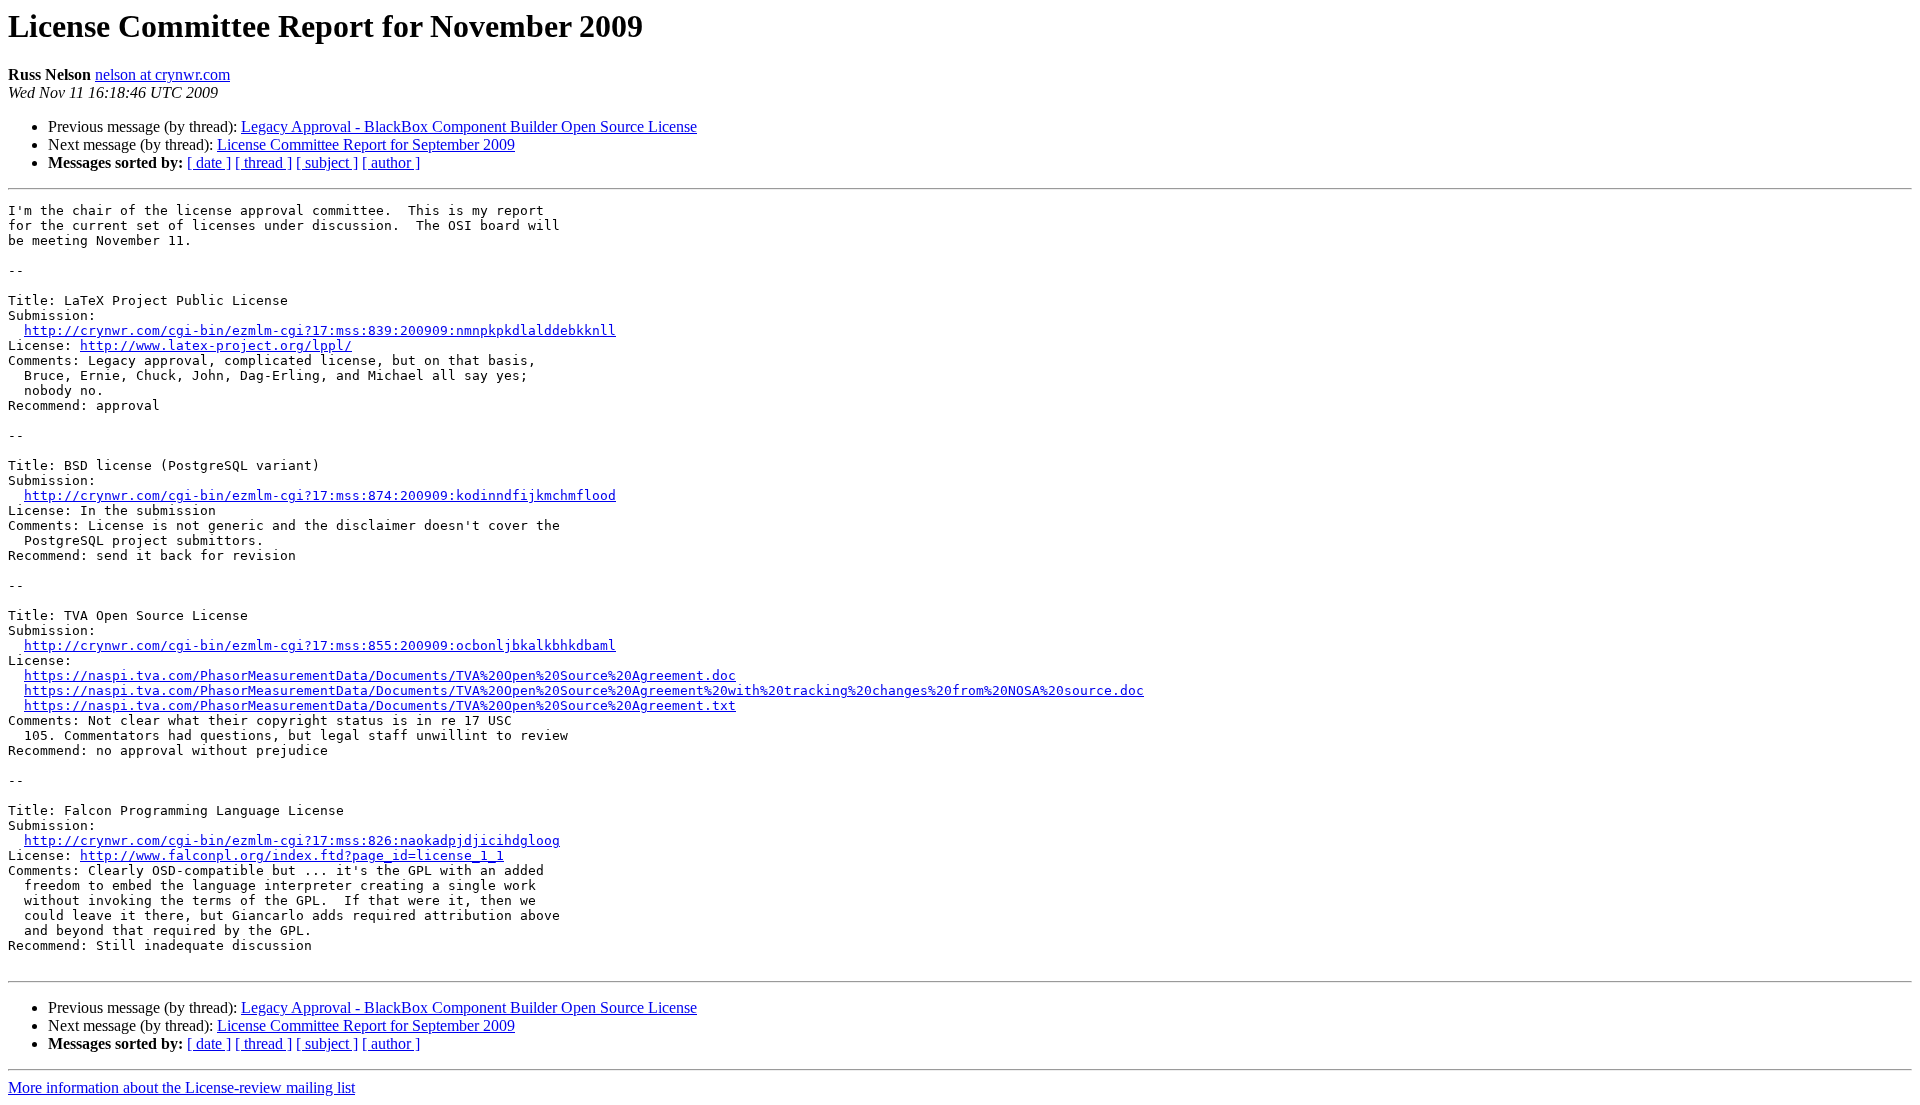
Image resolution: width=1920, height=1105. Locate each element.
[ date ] (209, 162)
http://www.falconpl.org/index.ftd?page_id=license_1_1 (292, 855)
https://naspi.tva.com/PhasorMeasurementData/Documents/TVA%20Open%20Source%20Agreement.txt (380, 705)
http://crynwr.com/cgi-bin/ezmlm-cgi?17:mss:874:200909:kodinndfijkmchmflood (320, 495)
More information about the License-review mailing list (181, 1087)
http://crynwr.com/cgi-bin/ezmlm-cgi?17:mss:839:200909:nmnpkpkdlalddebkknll (320, 330)
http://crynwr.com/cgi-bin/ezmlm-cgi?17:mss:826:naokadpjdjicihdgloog (292, 840)
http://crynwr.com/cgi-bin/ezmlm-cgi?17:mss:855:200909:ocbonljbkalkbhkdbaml (320, 645)
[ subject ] (327, 162)
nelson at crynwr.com (162, 74)
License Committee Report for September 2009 (366, 144)
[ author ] (391, 162)
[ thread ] (263, 162)
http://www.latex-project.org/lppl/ (216, 345)
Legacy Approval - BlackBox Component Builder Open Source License (469, 126)
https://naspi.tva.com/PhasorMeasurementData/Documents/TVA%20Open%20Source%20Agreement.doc (380, 675)
